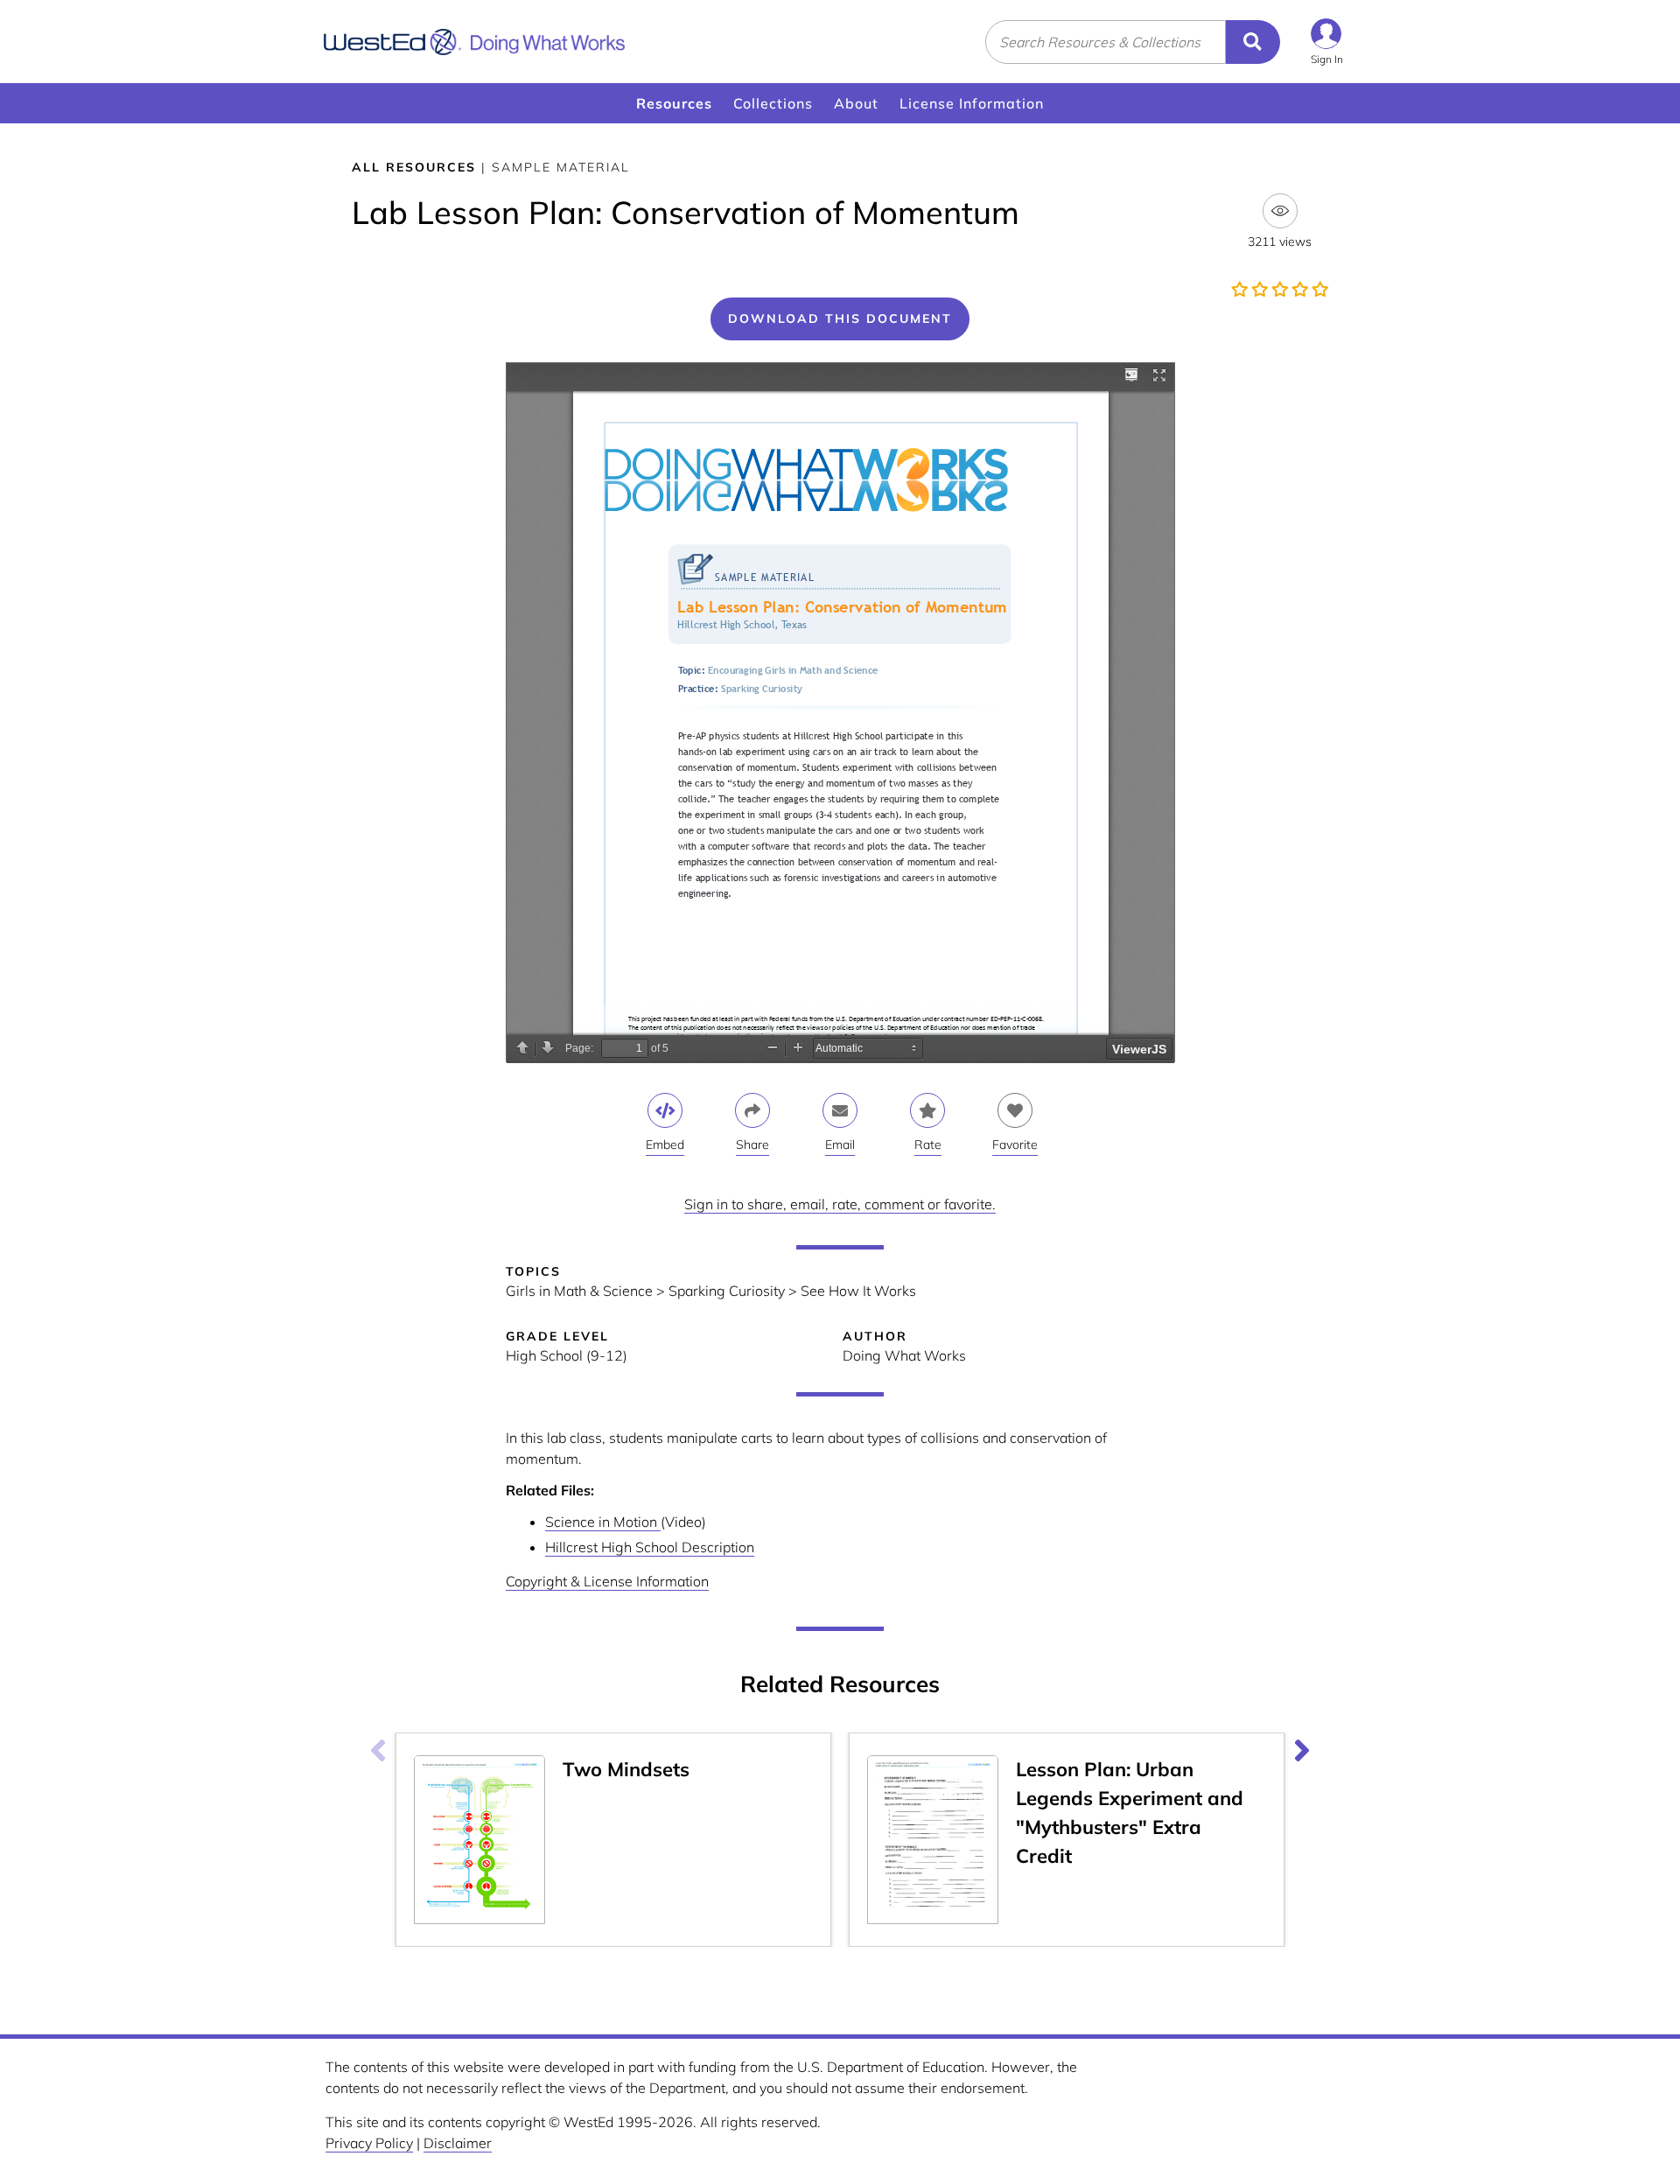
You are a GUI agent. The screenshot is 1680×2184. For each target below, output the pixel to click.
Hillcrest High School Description (650, 1547)
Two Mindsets (626, 1769)
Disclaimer (458, 2143)
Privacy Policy (369, 2143)
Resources (674, 103)
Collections (773, 103)
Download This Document (840, 318)
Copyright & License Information (607, 1581)
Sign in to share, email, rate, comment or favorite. (840, 1204)
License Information (972, 103)
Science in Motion (603, 1522)
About (856, 103)
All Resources (414, 167)
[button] (1327, 42)
